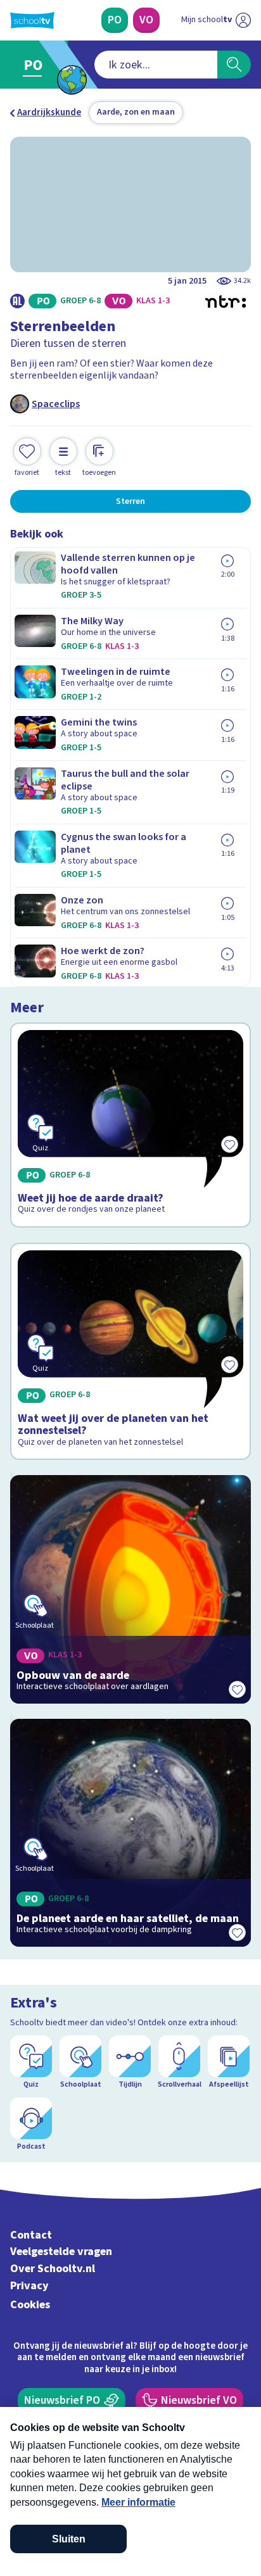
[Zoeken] (234, 65)
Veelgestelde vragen (61, 2252)
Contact (31, 2235)
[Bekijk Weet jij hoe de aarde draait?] (130, 1125)
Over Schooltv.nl (53, 2269)
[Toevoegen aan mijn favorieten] (237, 1690)
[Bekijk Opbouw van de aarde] (130, 1589)
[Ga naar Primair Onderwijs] (36, 65)
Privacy (29, 2286)
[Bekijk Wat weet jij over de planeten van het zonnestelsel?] (130, 1351)
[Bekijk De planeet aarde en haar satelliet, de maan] (130, 1833)
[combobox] (156, 65)
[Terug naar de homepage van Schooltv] (32, 20)
